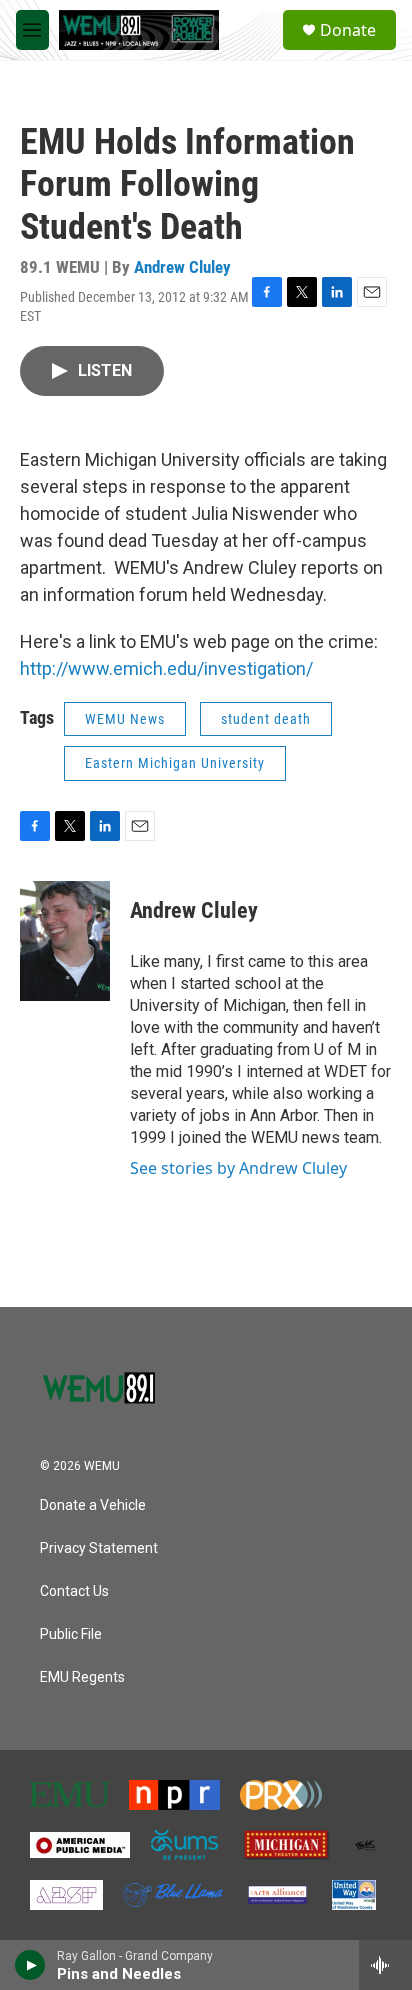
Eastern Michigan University (175, 763)
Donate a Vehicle (93, 1505)
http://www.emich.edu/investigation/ (166, 668)
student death (266, 719)
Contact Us (74, 1591)
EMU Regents (82, 1677)
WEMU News (125, 719)
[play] (30, 1965)
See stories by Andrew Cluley (238, 1168)
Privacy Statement (99, 1548)
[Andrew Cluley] (65, 941)
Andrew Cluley (182, 267)
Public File (71, 1634)
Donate (348, 30)
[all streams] (385, 1965)
